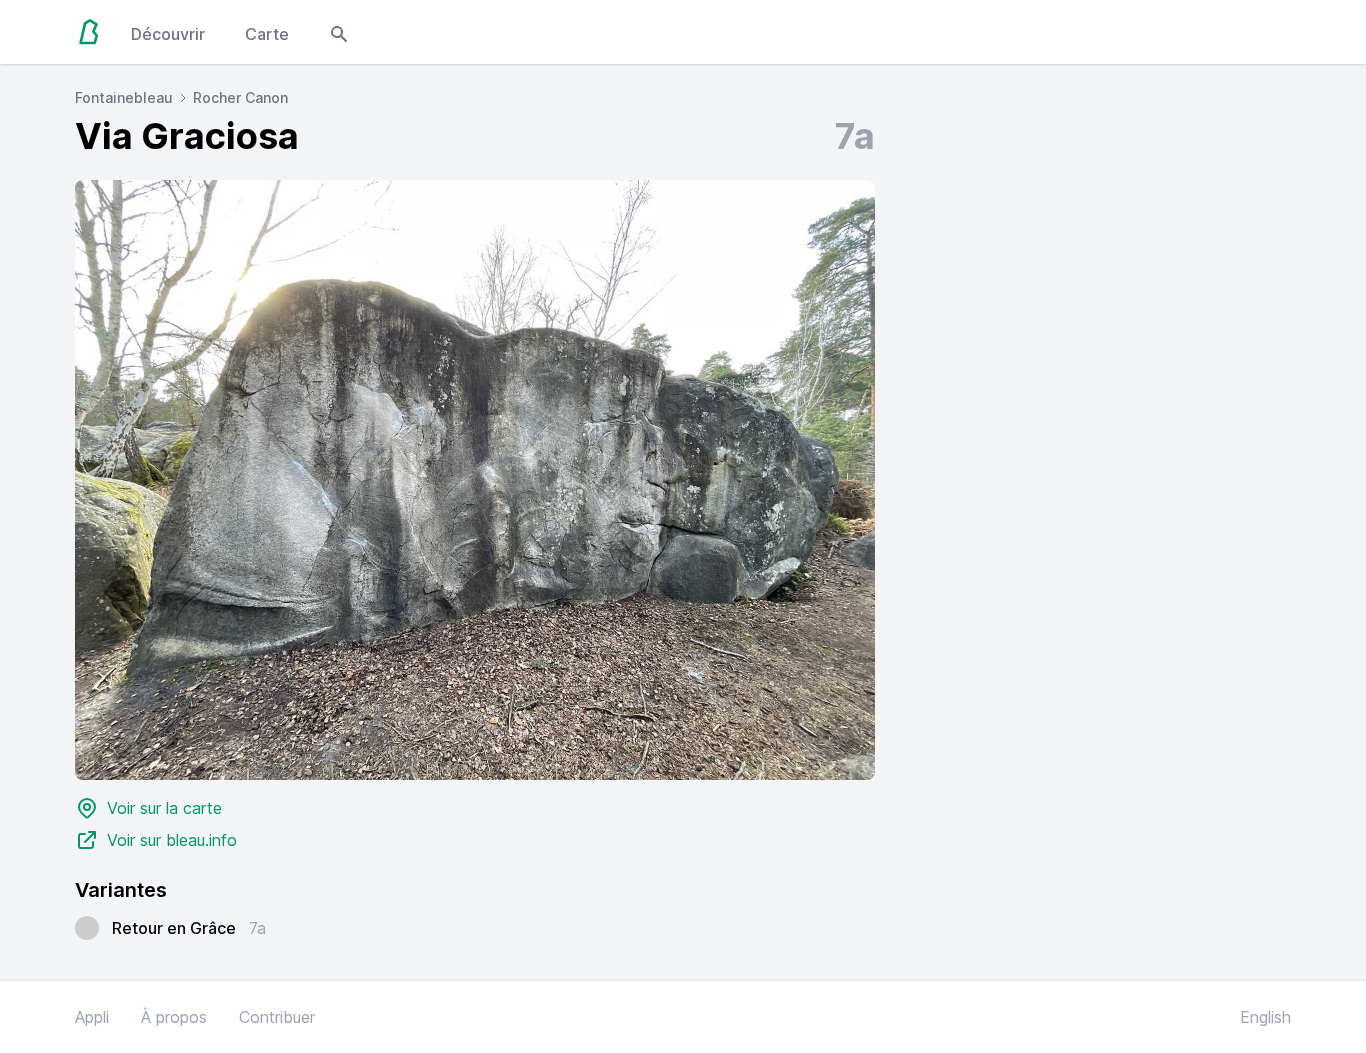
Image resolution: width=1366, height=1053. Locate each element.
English (1265, 1017)
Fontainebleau (124, 97)
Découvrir (168, 34)
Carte (267, 34)
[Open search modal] (339, 32)
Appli (92, 1017)
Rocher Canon (240, 97)
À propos (174, 1017)
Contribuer (277, 1017)
